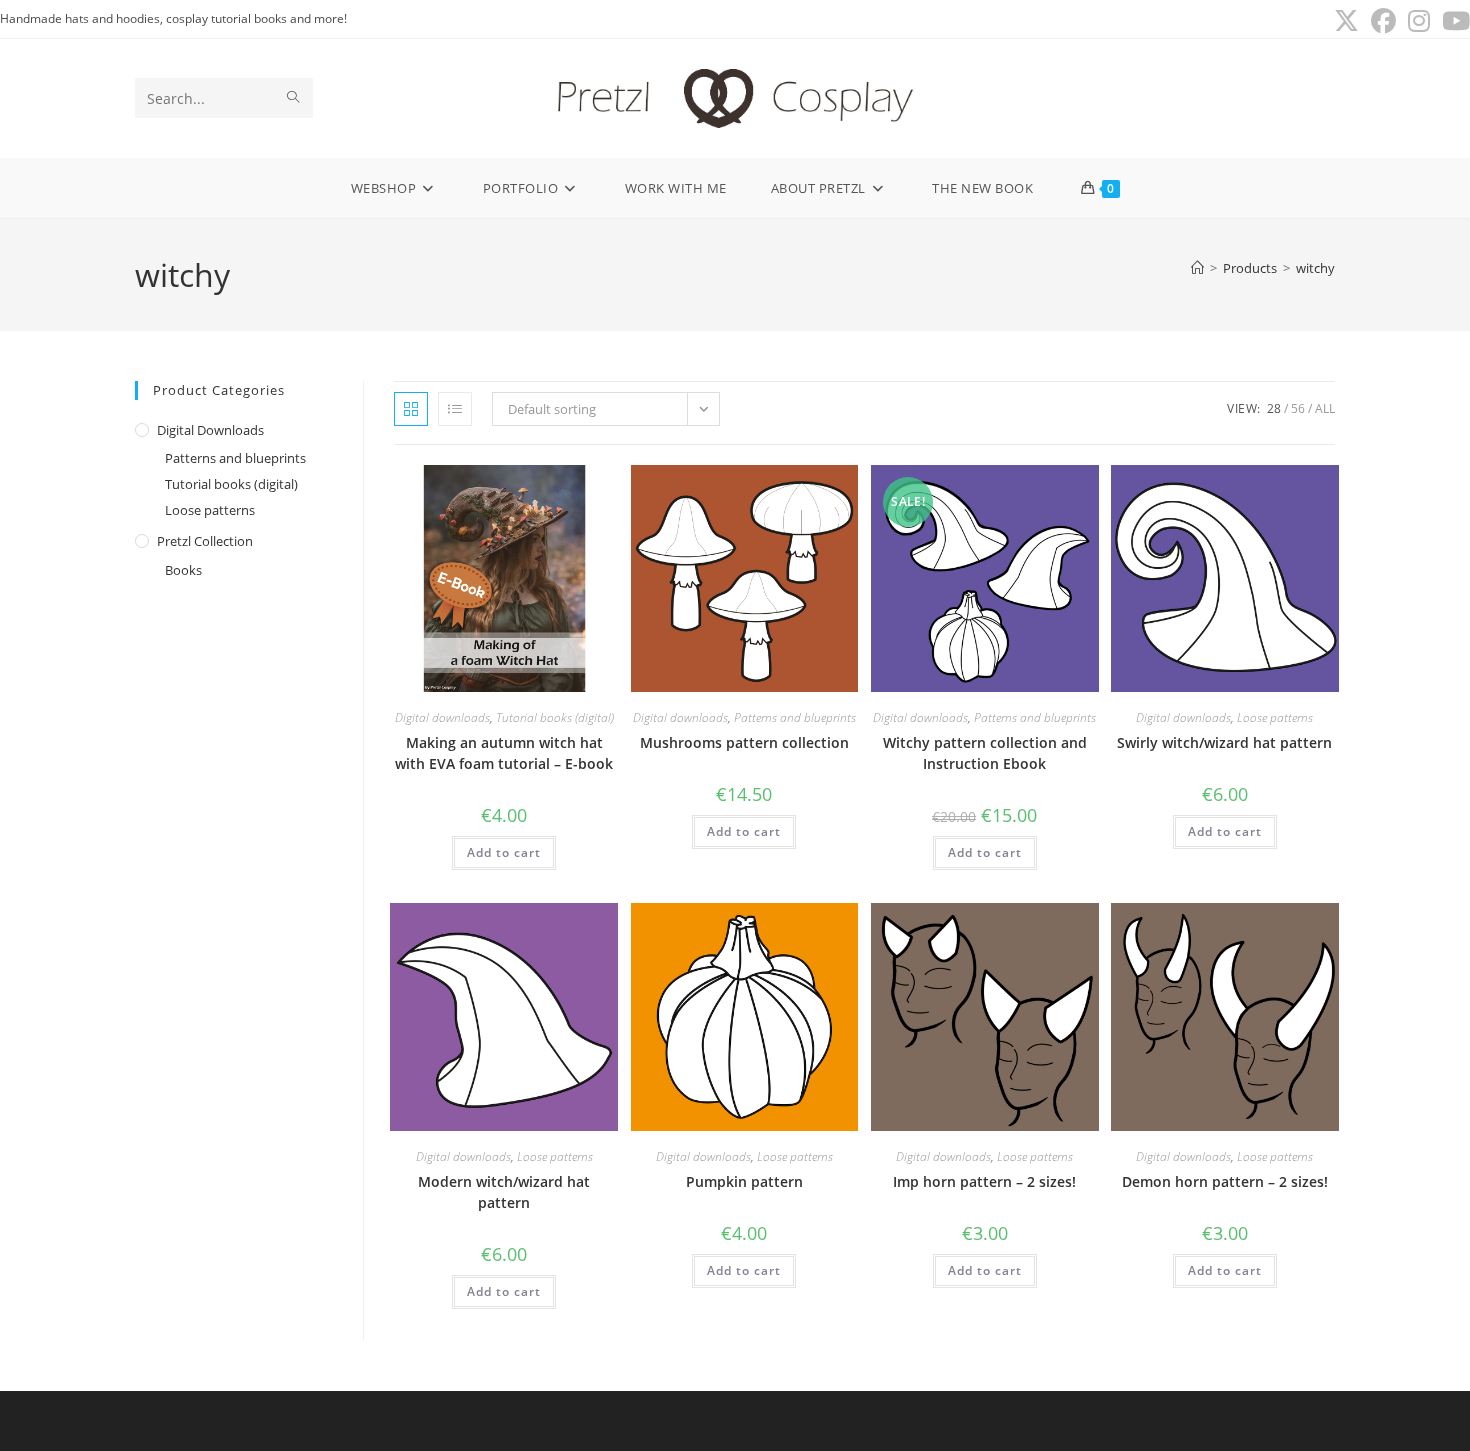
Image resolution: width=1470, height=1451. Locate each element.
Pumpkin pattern (744, 1181)
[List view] (455, 409)
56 (1298, 408)
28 (1274, 408)
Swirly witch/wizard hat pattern (1224, 742)
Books (183, 570)
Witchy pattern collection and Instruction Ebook (985, 753)
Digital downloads (210, 430)
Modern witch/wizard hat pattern (504, 1192)
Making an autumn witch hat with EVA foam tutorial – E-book (504, 753)
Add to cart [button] (504, 852)
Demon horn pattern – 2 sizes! (1225, 1181)
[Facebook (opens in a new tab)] (1383, 21)
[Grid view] (411, 409)
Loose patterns (210, 510)
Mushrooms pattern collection (744, 742)
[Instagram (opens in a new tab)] (1419, 21)
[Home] (1197, 268)
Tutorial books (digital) (231, 484)
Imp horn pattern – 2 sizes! (984, 1181)
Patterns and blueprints (235, 458)
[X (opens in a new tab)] (1346, 21)
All (1325, 408)
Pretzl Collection (205, 541)
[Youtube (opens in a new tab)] (1453, 21)
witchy (1315, 268)
